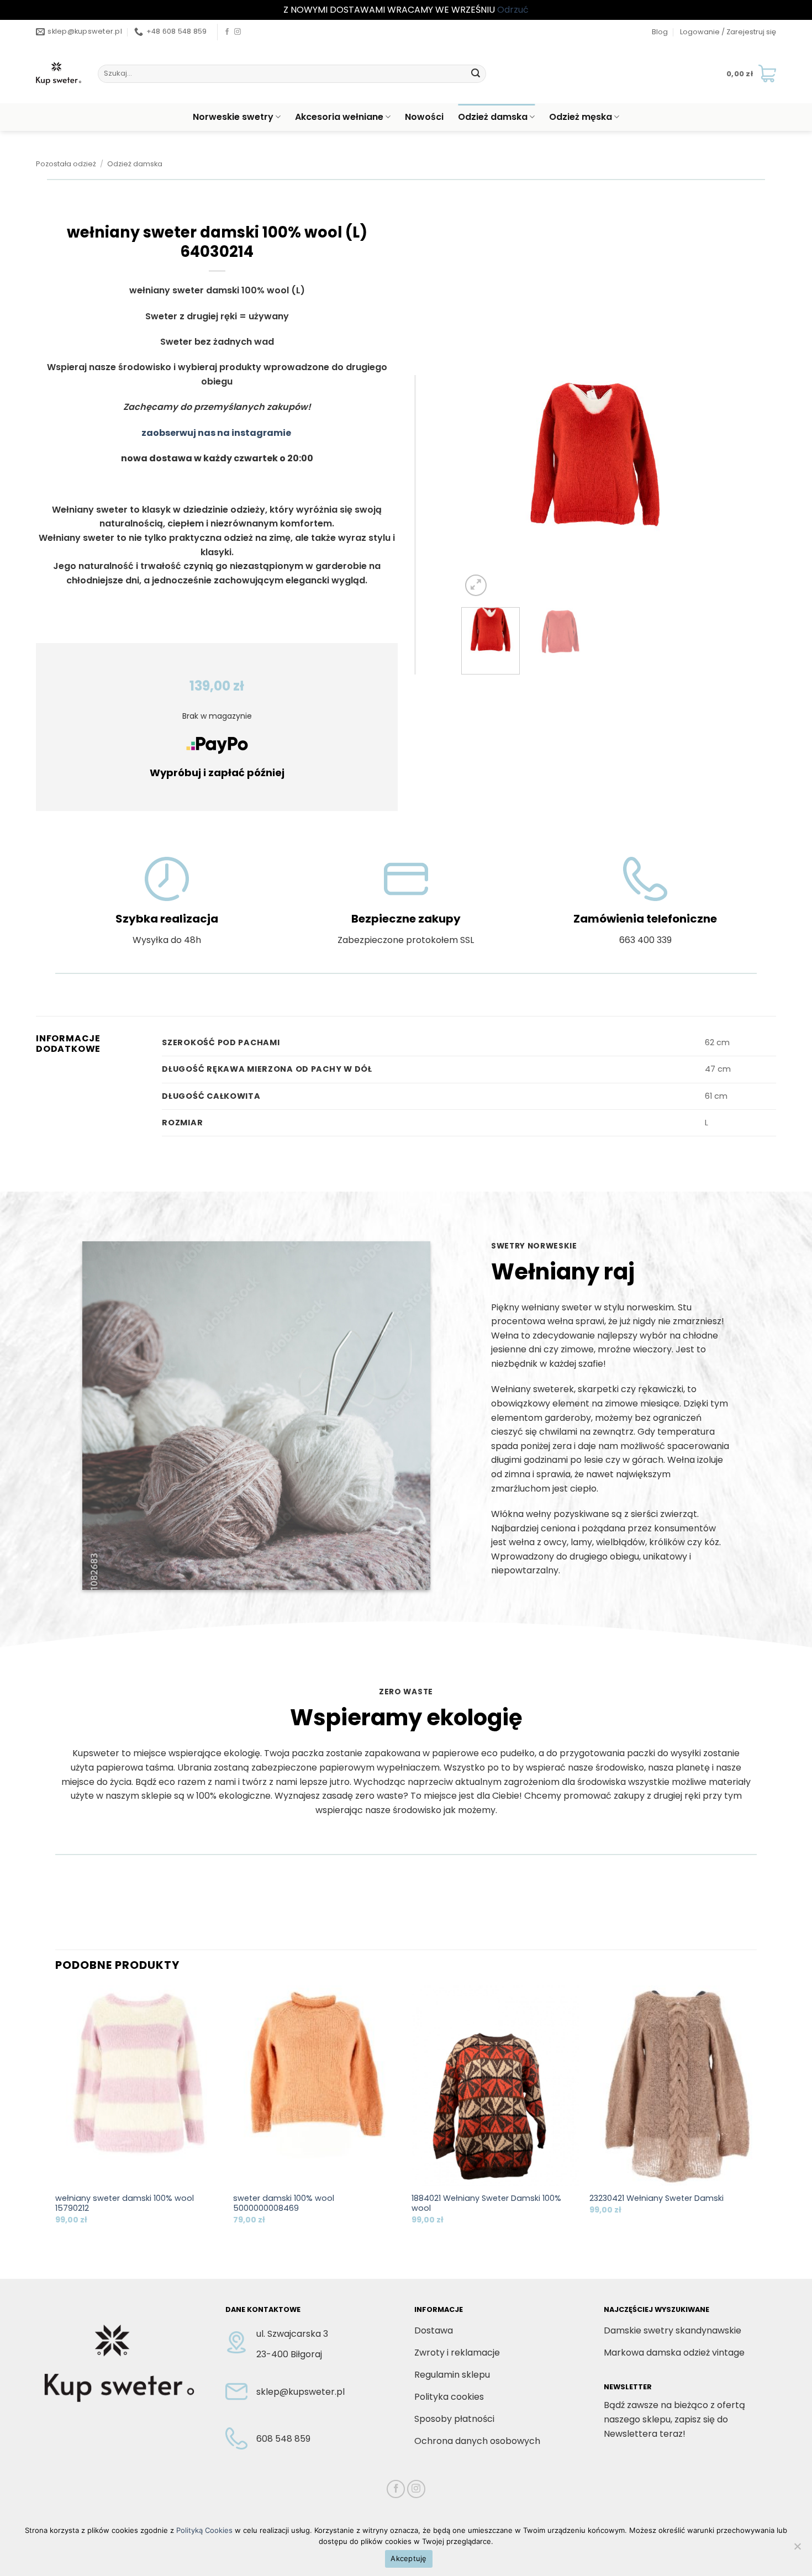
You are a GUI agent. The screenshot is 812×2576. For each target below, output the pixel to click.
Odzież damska (493, 117)
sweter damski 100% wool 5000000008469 (284, 2203)
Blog (660, 32)
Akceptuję (408, 2558)
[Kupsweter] (59, 73)
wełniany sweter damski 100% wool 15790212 (125, 2203)
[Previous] (481, 487)
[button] (728, 32)
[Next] (710, 487)
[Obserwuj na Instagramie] (238, 32)
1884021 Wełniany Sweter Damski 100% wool (486, 2203)
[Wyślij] (476, 73)
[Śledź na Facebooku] (227, 32)
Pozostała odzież (66, 164)
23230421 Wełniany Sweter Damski (657, 2198)
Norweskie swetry (233, 117)
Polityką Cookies (204, 2530)
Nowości (424, 117)
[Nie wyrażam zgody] (797, 2549)
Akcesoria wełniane (339, 117)
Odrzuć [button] (513, 10)
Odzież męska (581, 117)
